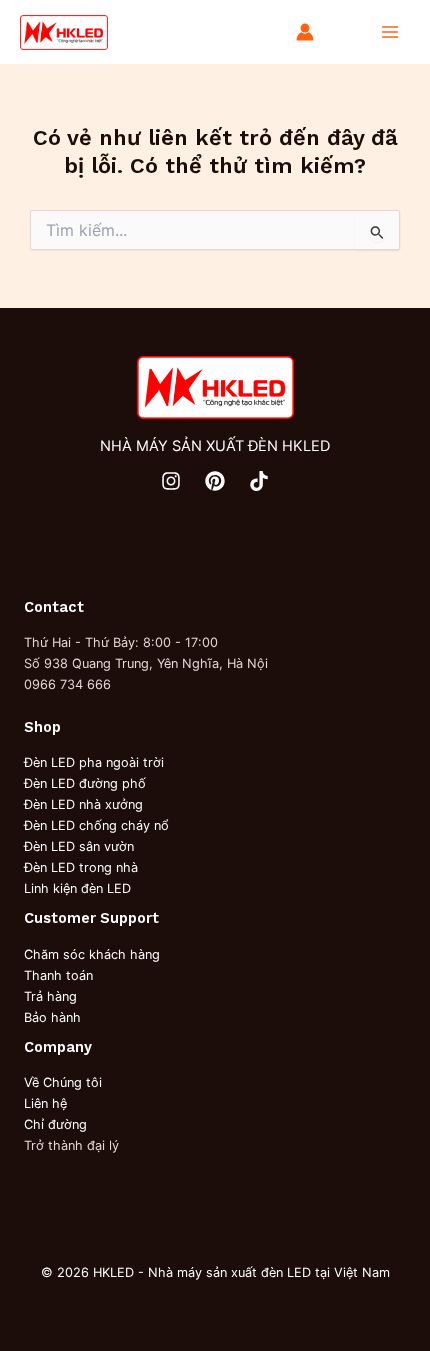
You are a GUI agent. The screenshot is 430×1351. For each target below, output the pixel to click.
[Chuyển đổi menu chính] (390, 32)
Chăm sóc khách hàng (92, 954)
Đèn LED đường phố (85, 783)
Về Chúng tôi (63, 1082)
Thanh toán (58, 975)
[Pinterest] (215, 481)
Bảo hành (52, 1017)
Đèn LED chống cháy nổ (96, 825)
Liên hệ (45, 1103)
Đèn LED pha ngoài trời (94, 762)
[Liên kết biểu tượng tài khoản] (305, 32)
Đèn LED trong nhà (81, 867)
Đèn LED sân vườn (79, 846)
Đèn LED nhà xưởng (83, 804)
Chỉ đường (55, 1124)
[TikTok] (259, 481)
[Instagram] (171, 481)
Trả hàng (50, 996)
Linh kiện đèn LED (77, 888)
